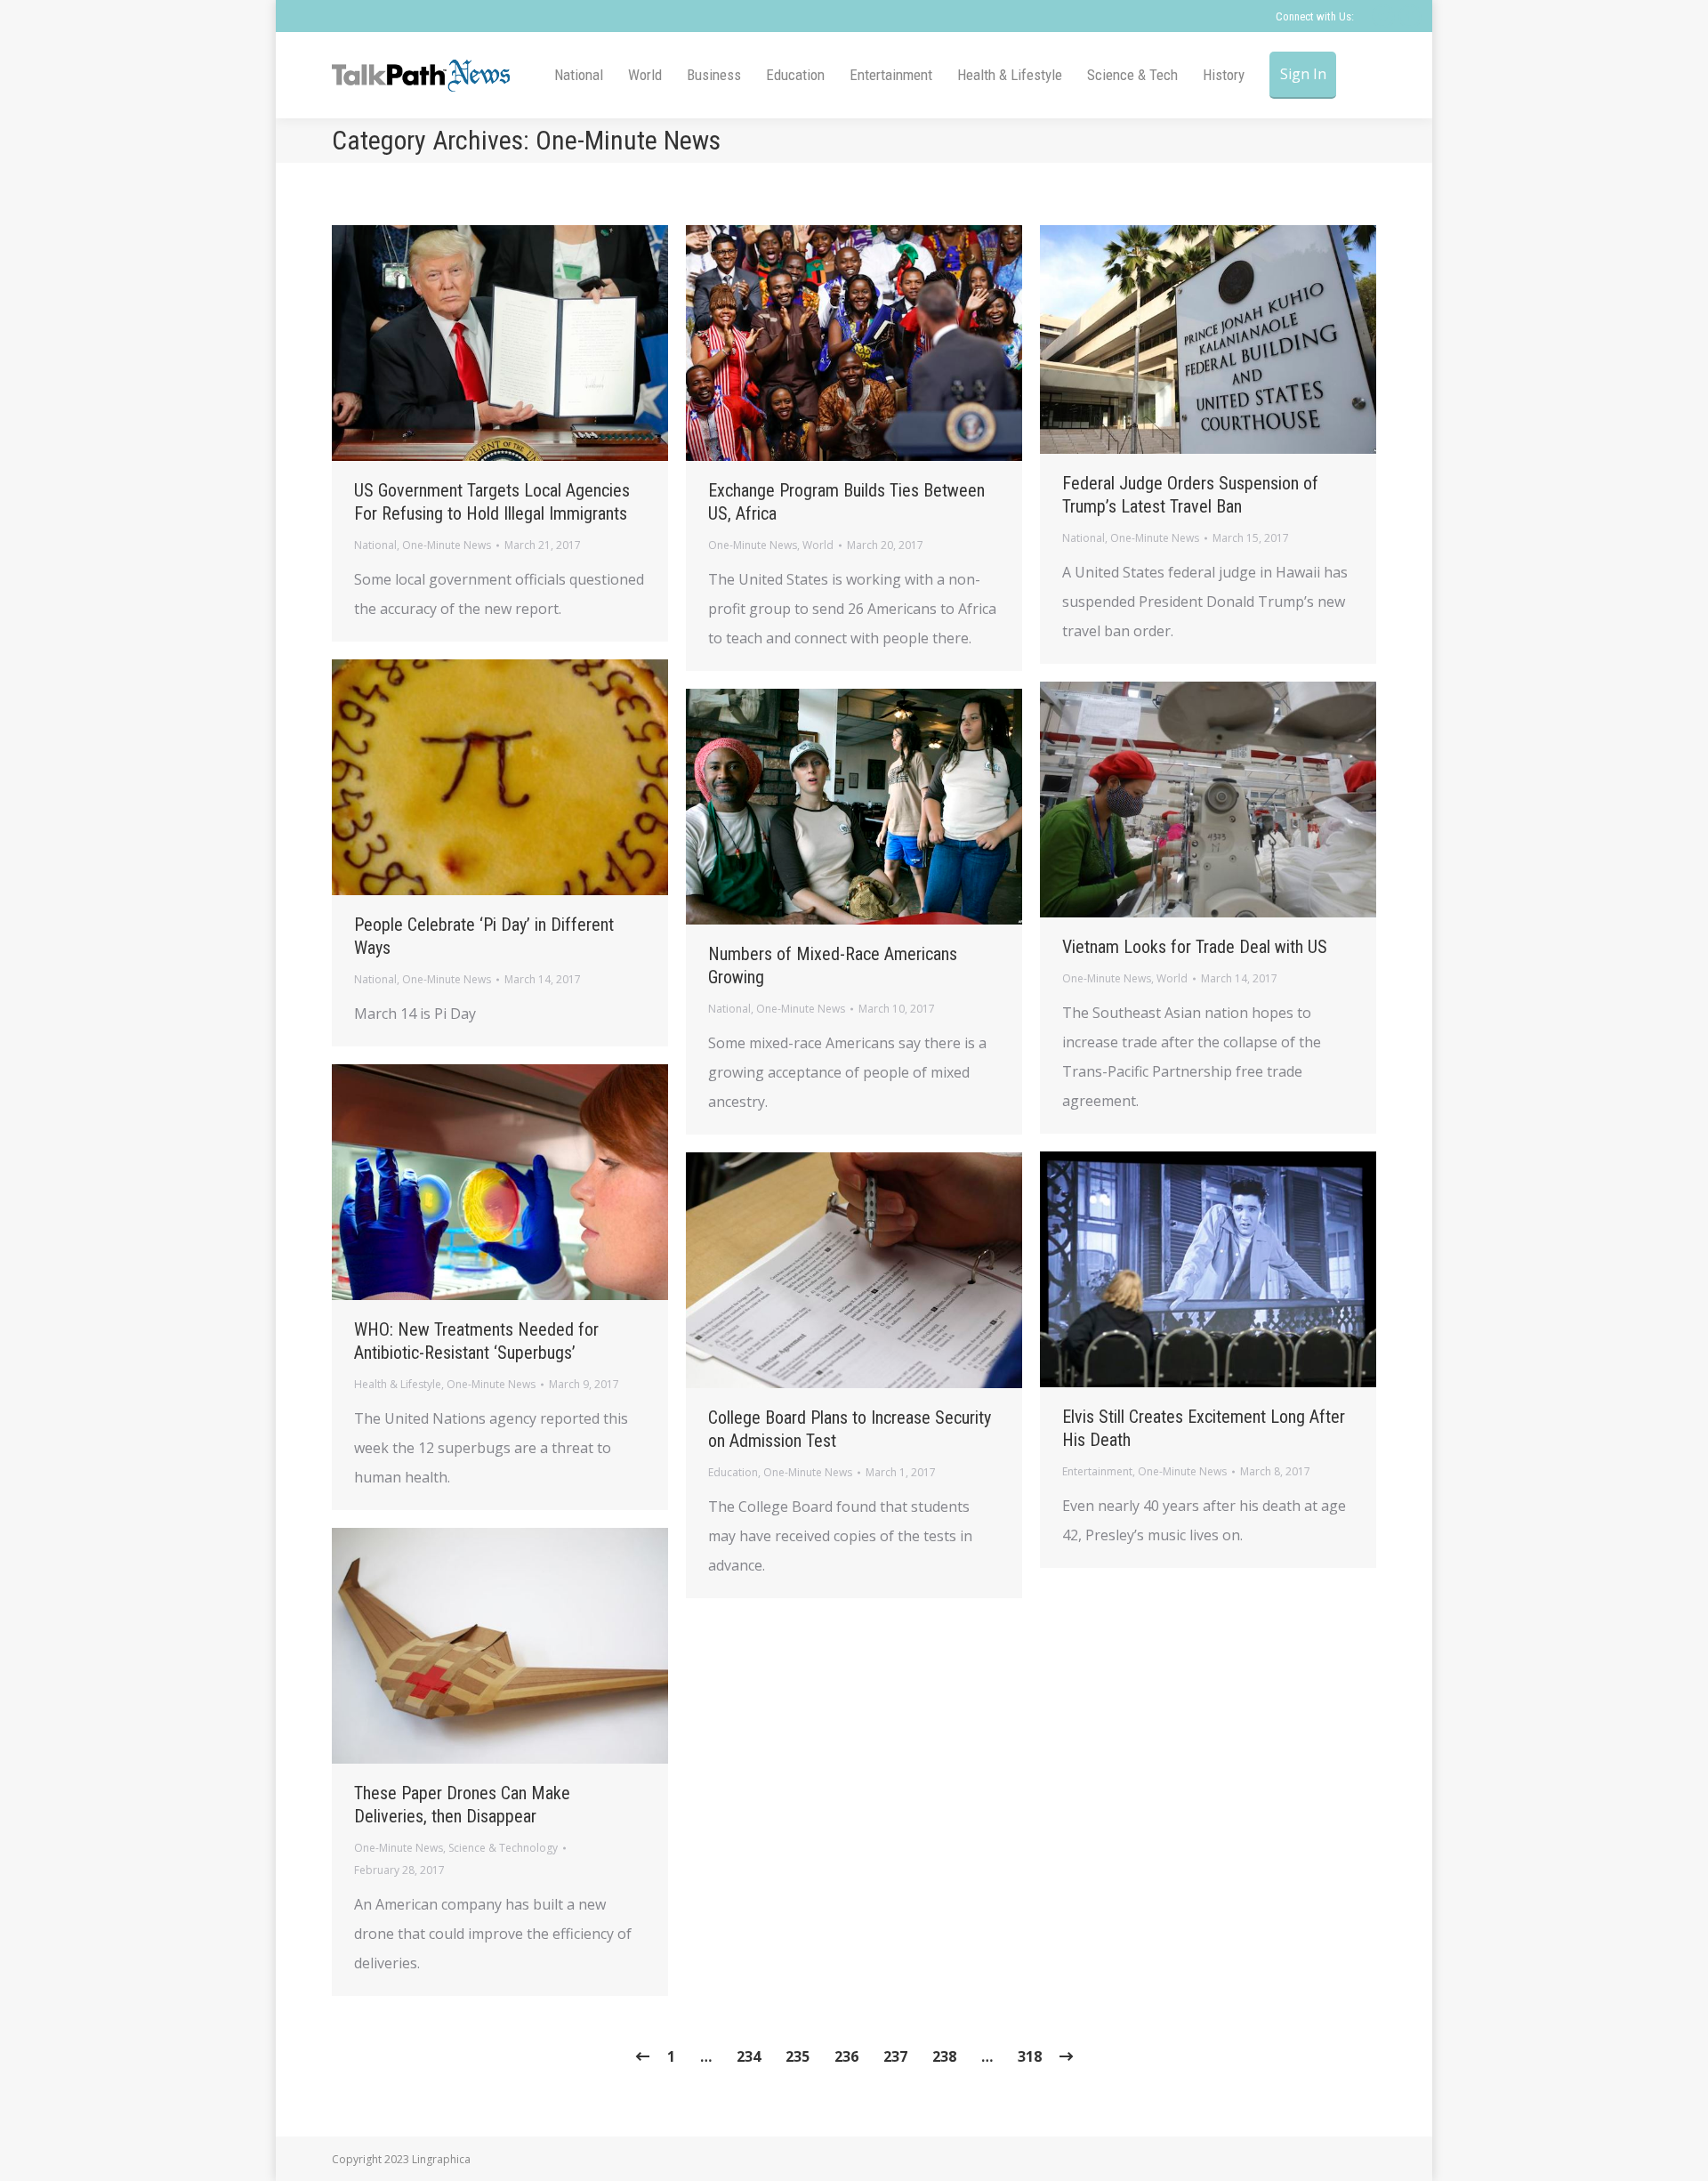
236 (846, 2056)
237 (895, 2056)
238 (944, 2056)
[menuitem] (579, 75)
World (818, 545)
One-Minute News (447, 545)
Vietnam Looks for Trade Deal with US (1195, 947)
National (375, 545)
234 (749, 2056)
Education (733, 1472)
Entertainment (1097, 1471)
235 (798, 2056)
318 (1030, 2056)
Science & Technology (503, 1848)
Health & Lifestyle (398, 1384)
